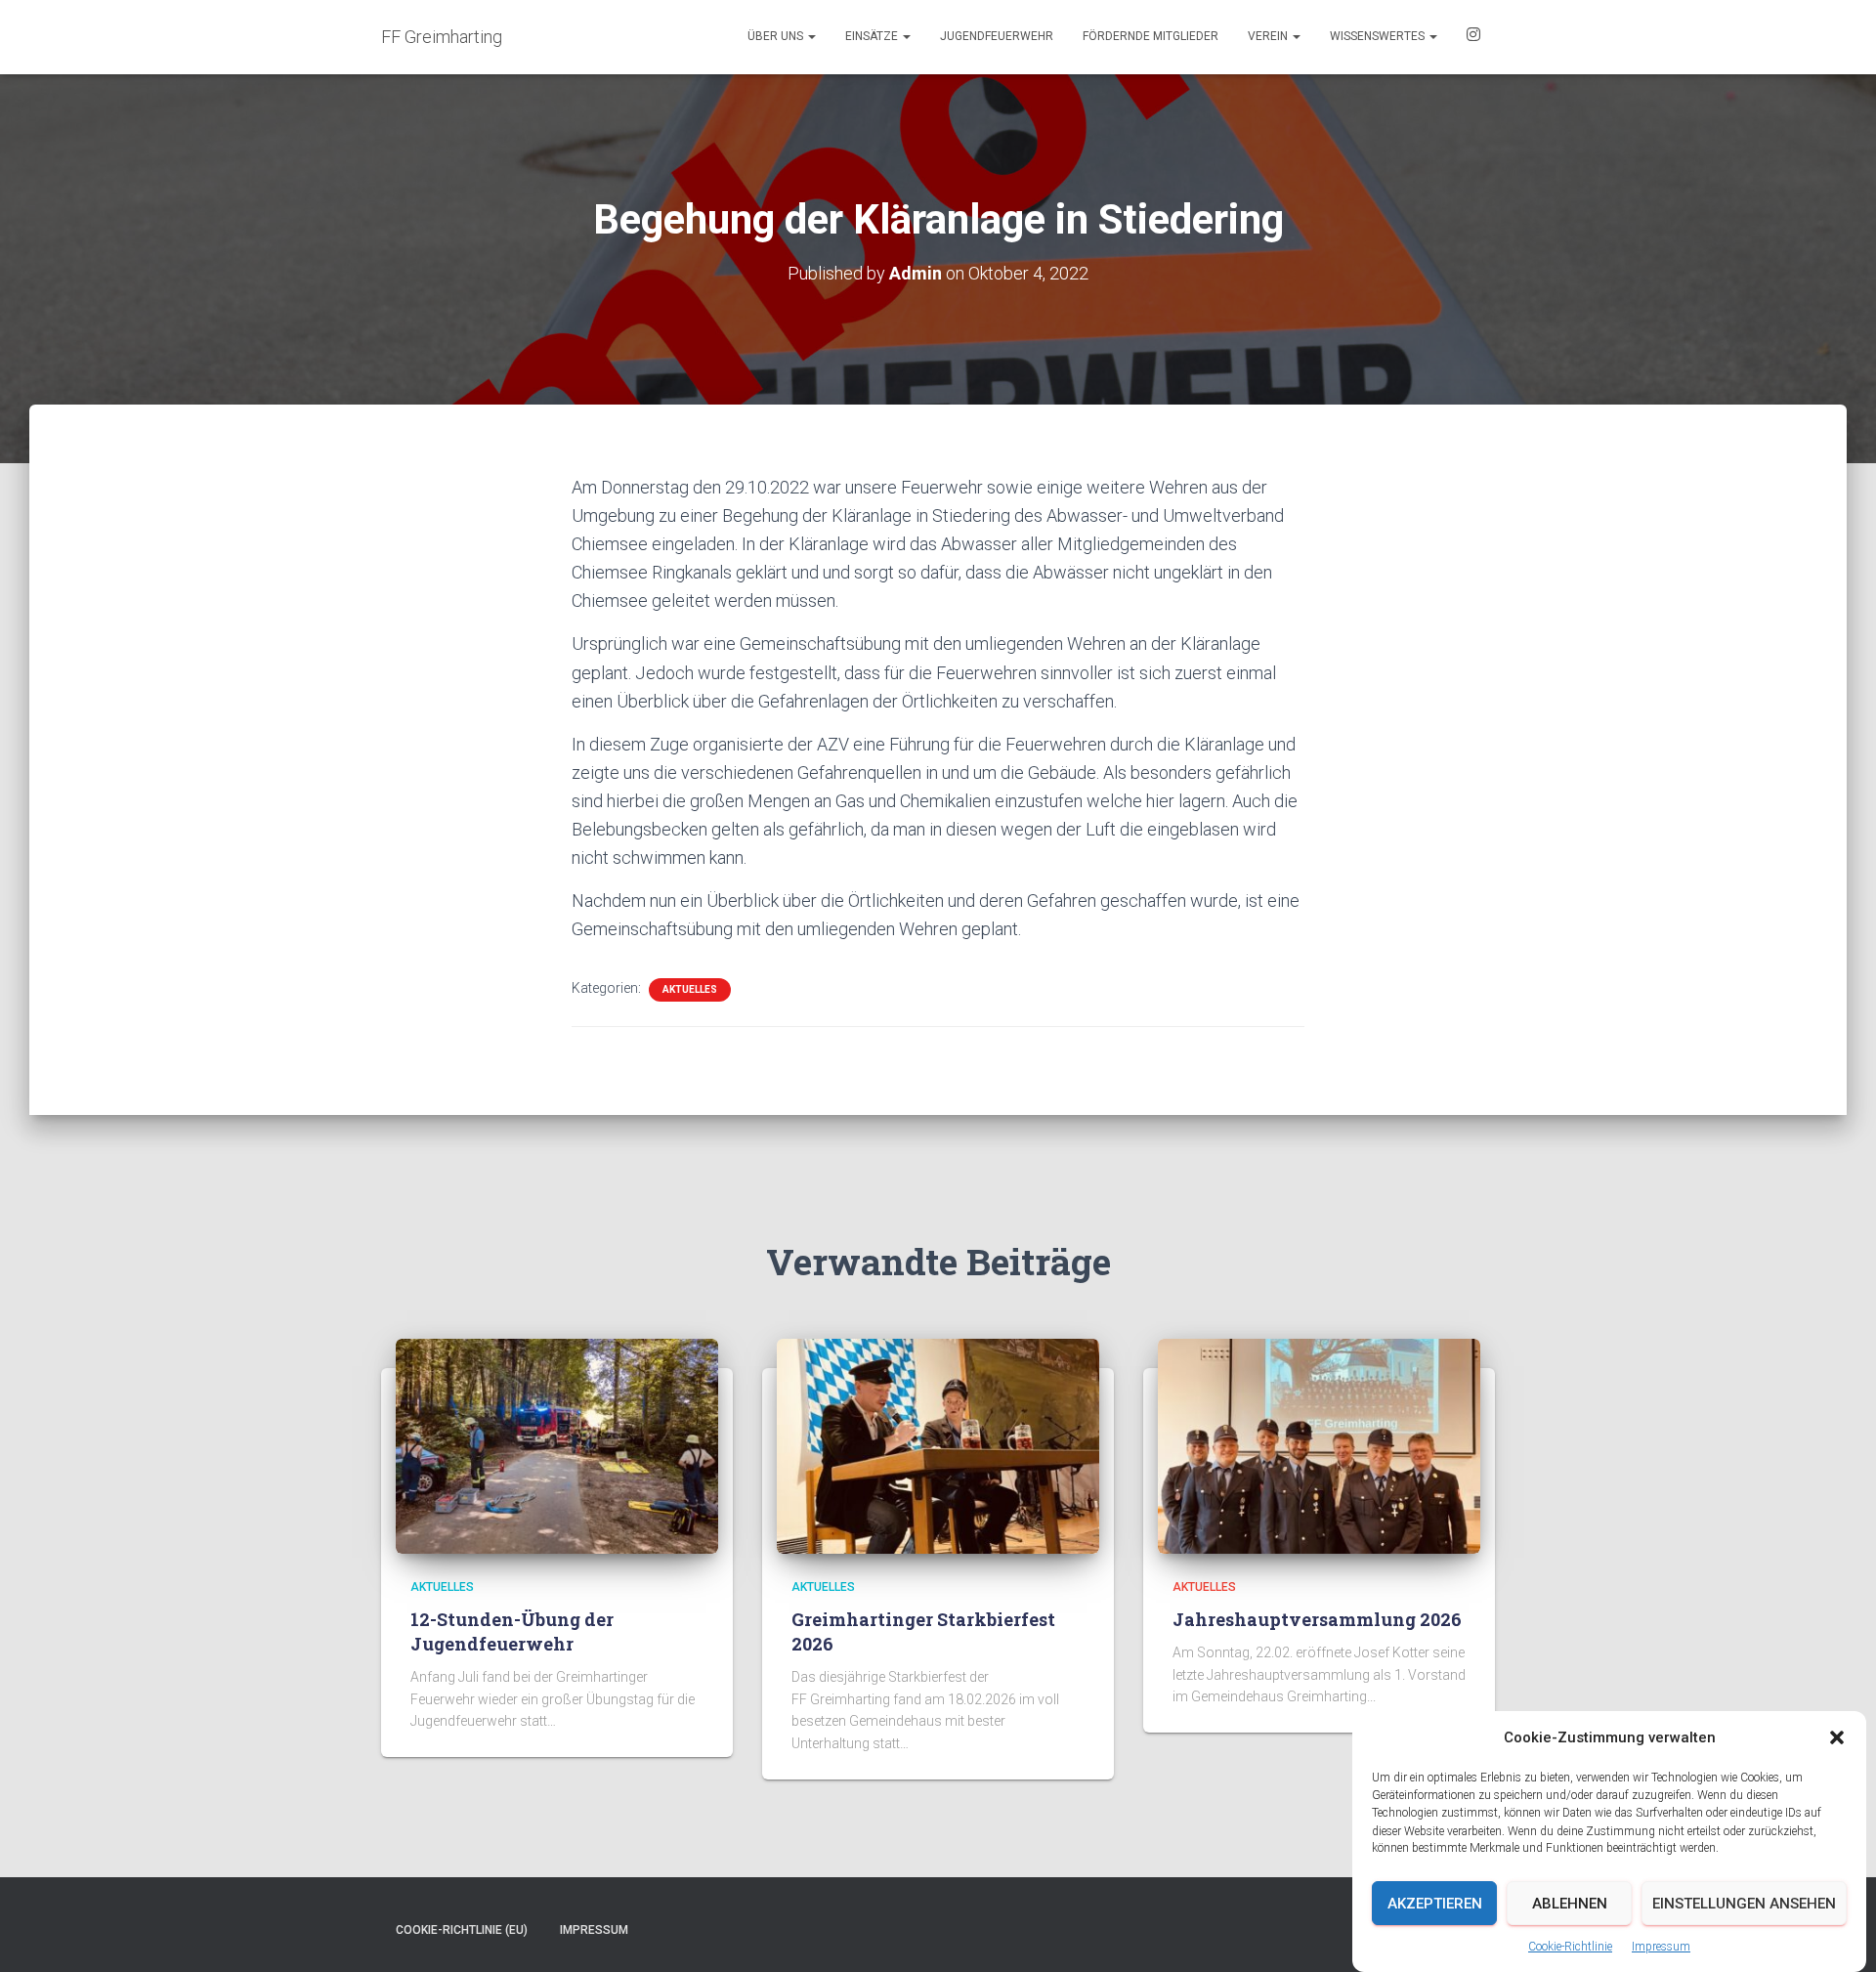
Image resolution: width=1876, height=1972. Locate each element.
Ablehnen (1570, 1904)
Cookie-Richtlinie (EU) (462, 1930)
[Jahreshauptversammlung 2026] (1319, 1445)
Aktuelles (690, 989)
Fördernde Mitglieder (1151, 36)
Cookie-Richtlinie (1570, 1947)
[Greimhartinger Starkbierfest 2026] (938, 1445)
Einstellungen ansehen (1744, 1904)
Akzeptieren (1435, 1904)
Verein (1269, 36)
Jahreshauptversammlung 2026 (1317, 1619)
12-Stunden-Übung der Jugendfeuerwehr (512, 1631)
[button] (1837, 1737)
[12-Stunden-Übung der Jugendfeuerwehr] (557, 1445)
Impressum (1661, 1947)
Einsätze (873, 36)
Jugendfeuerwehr (997, 36)
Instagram (1473, 37)
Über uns (777, 36)
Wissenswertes (1379, 36)
